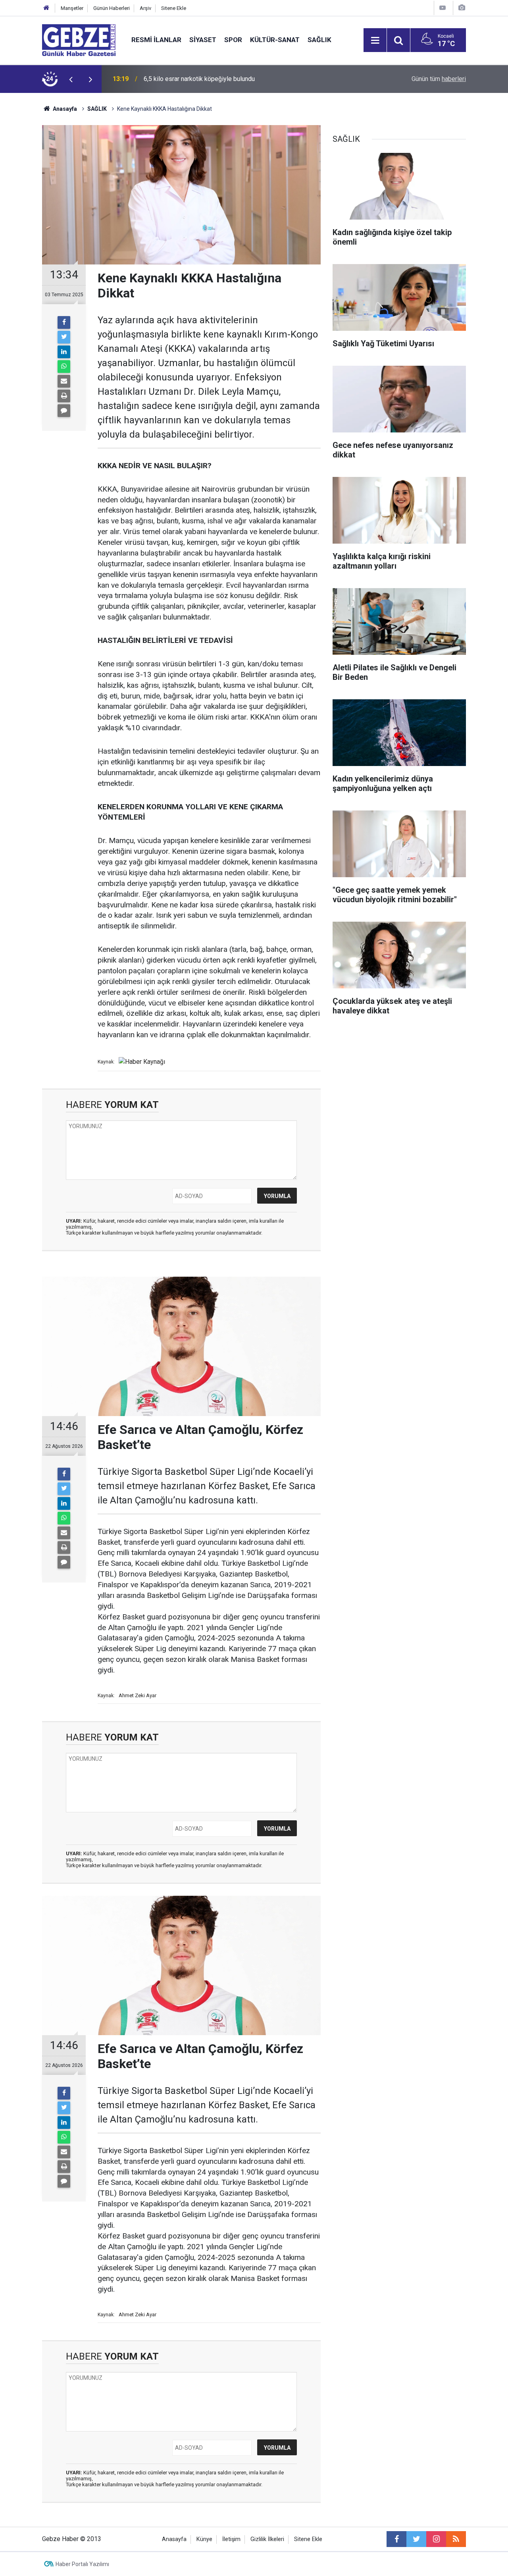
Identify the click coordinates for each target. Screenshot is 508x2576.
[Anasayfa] (46, 8)
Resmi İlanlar (156, 40)
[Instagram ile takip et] (436, 2539)
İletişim (231, 2539)
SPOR (233, 40)
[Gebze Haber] (79, 40)
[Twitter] (64, 337)
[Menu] (375, 41)
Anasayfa (64, 109)
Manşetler (72, 8)
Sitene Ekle (174, 8)
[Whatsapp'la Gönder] (64, 367)
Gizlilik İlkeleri (267, 2539)
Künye (204, 2539)
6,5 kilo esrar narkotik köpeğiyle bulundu (199, 79)
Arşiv (145, 8)
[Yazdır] (64, 396)
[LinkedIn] (64, 352)
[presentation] (71, 79)
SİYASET (203, 40)
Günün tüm (439, 79)
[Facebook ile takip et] (396, 2539)
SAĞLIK (319, 40)
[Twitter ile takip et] (416, 2539)
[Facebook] (64, 322)
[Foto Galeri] (462, 8)
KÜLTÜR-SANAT (275, 40)
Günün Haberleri (112, 8)
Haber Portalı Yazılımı (82, 2564)
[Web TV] (443, 8)
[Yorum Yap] (64, 411)
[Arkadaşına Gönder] (64, 381)
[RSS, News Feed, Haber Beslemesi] (456, 2539)
